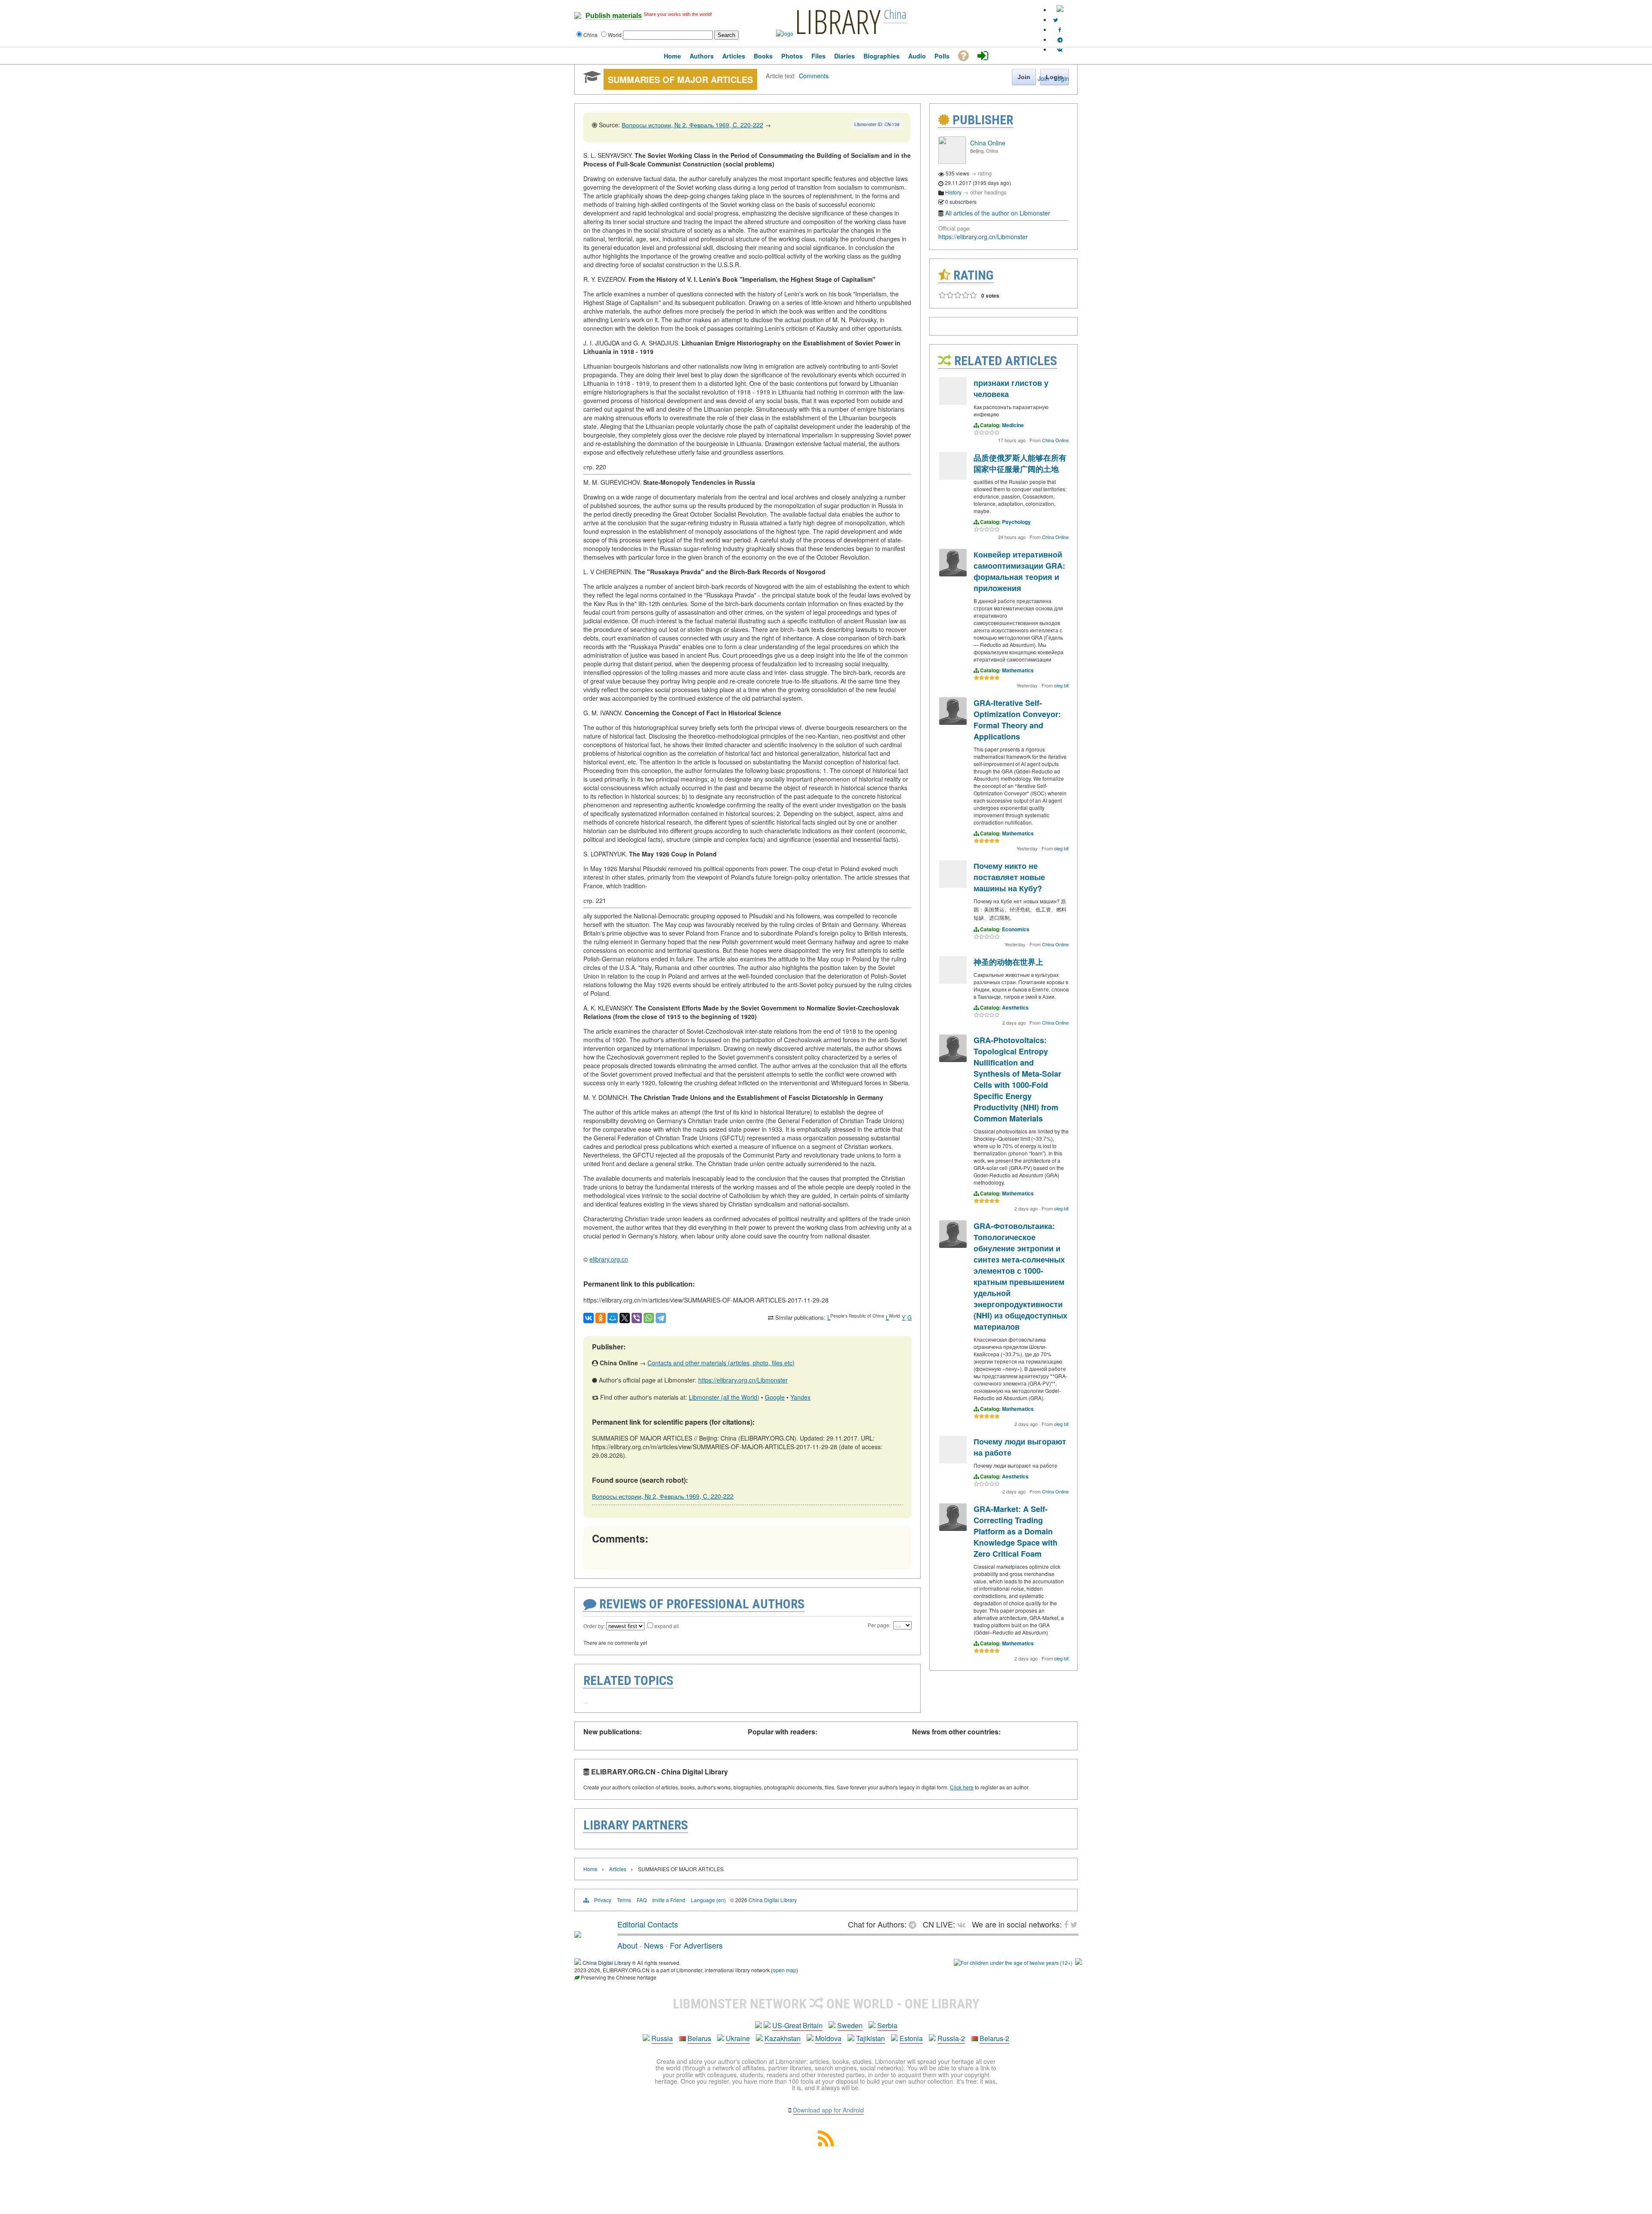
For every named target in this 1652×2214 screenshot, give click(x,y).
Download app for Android (828, 2110)
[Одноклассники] (601, 1318)
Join (1043, 78)
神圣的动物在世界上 (1008, 962)
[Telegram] (661, 1318)
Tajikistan (871, 2038)
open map (784, 1970)
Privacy (603, 1900)
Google (775, 1397)
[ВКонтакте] (589, 1318)
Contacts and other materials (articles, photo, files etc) (721, 1363)
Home (590, 1869)
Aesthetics (1015, 1007)
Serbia (887, 2025)
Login (1062, 78)
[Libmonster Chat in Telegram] (915, 1924)
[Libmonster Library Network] (1079, 1963)
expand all (667, 1626)
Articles (618, 1869)
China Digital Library (773, 1900)
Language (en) (708, 1900)
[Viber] (637, 1318)
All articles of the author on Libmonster (998, 213)
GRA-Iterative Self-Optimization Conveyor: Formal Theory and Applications (1017, 720)
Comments (814, 75)
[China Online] (952, 162)
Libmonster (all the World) (724, 1397)
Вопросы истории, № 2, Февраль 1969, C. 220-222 (692, 125)
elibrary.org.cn (609, 1259)
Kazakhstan (783, 2038)
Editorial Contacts (648, 1924)
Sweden (850, 2025)
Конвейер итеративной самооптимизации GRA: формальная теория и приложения (1019, 571)
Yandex (800, 1397)
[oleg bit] (953, 574)
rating (985, 173)
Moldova (828, 2038)
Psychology (1016, 522)
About (627, 1945)
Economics (1016, 929)
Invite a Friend (669, 1900)
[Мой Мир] (613, 1318)
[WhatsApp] (649, 1318)
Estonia (911, 2038)
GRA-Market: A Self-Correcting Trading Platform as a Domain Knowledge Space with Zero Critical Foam (1016, 1531)
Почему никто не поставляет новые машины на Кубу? (1009, 877)
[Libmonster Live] (1060, 49)
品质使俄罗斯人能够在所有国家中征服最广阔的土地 (1020, 463)
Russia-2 (951, 2038)
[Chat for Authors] (1060, 39)
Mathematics (1018, 670)
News (654, 1945)
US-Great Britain (797, 2025)
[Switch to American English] (1060, 10)
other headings (988, 192)
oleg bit (1061, 685)
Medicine (1013, 425)
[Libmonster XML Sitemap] (826, 2144)
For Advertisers (696, 1945)
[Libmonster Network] (1013, 1963)
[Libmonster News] (1056, 20)
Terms (624, 1900)
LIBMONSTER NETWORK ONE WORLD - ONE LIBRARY (826, 2004)
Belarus (699, 2038)
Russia (662, 2038)
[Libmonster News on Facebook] (1060, 29)
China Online (988, 143)
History (953, 192)
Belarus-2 (994, 2038)
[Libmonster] (578, 1934)
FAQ (642, 1900)
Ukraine (738, 2038)
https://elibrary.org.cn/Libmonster (743, 1380)
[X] (625, 1318)
